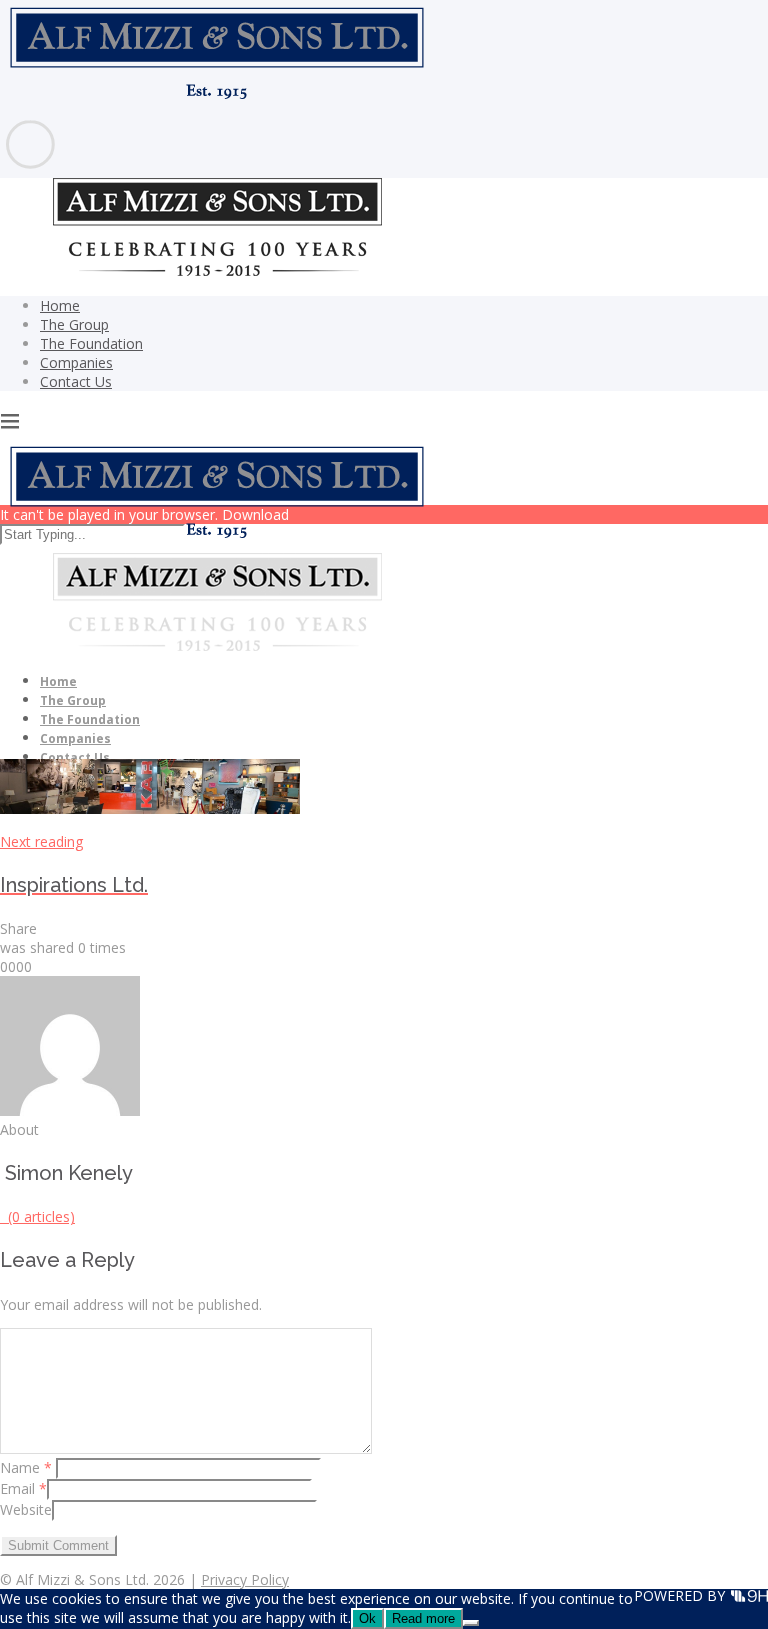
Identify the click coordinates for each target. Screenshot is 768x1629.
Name (26, 1467)
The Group (74, 324)
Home (60, 305)
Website (26, 1509)
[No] (471, 1623)
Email (23, 1488)
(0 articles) (37, 1216)
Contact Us (76, 381)
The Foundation (91, 343)
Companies (76, 362)
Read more (423, 1618)
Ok (367, 1618)
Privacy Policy (245, 1579)
